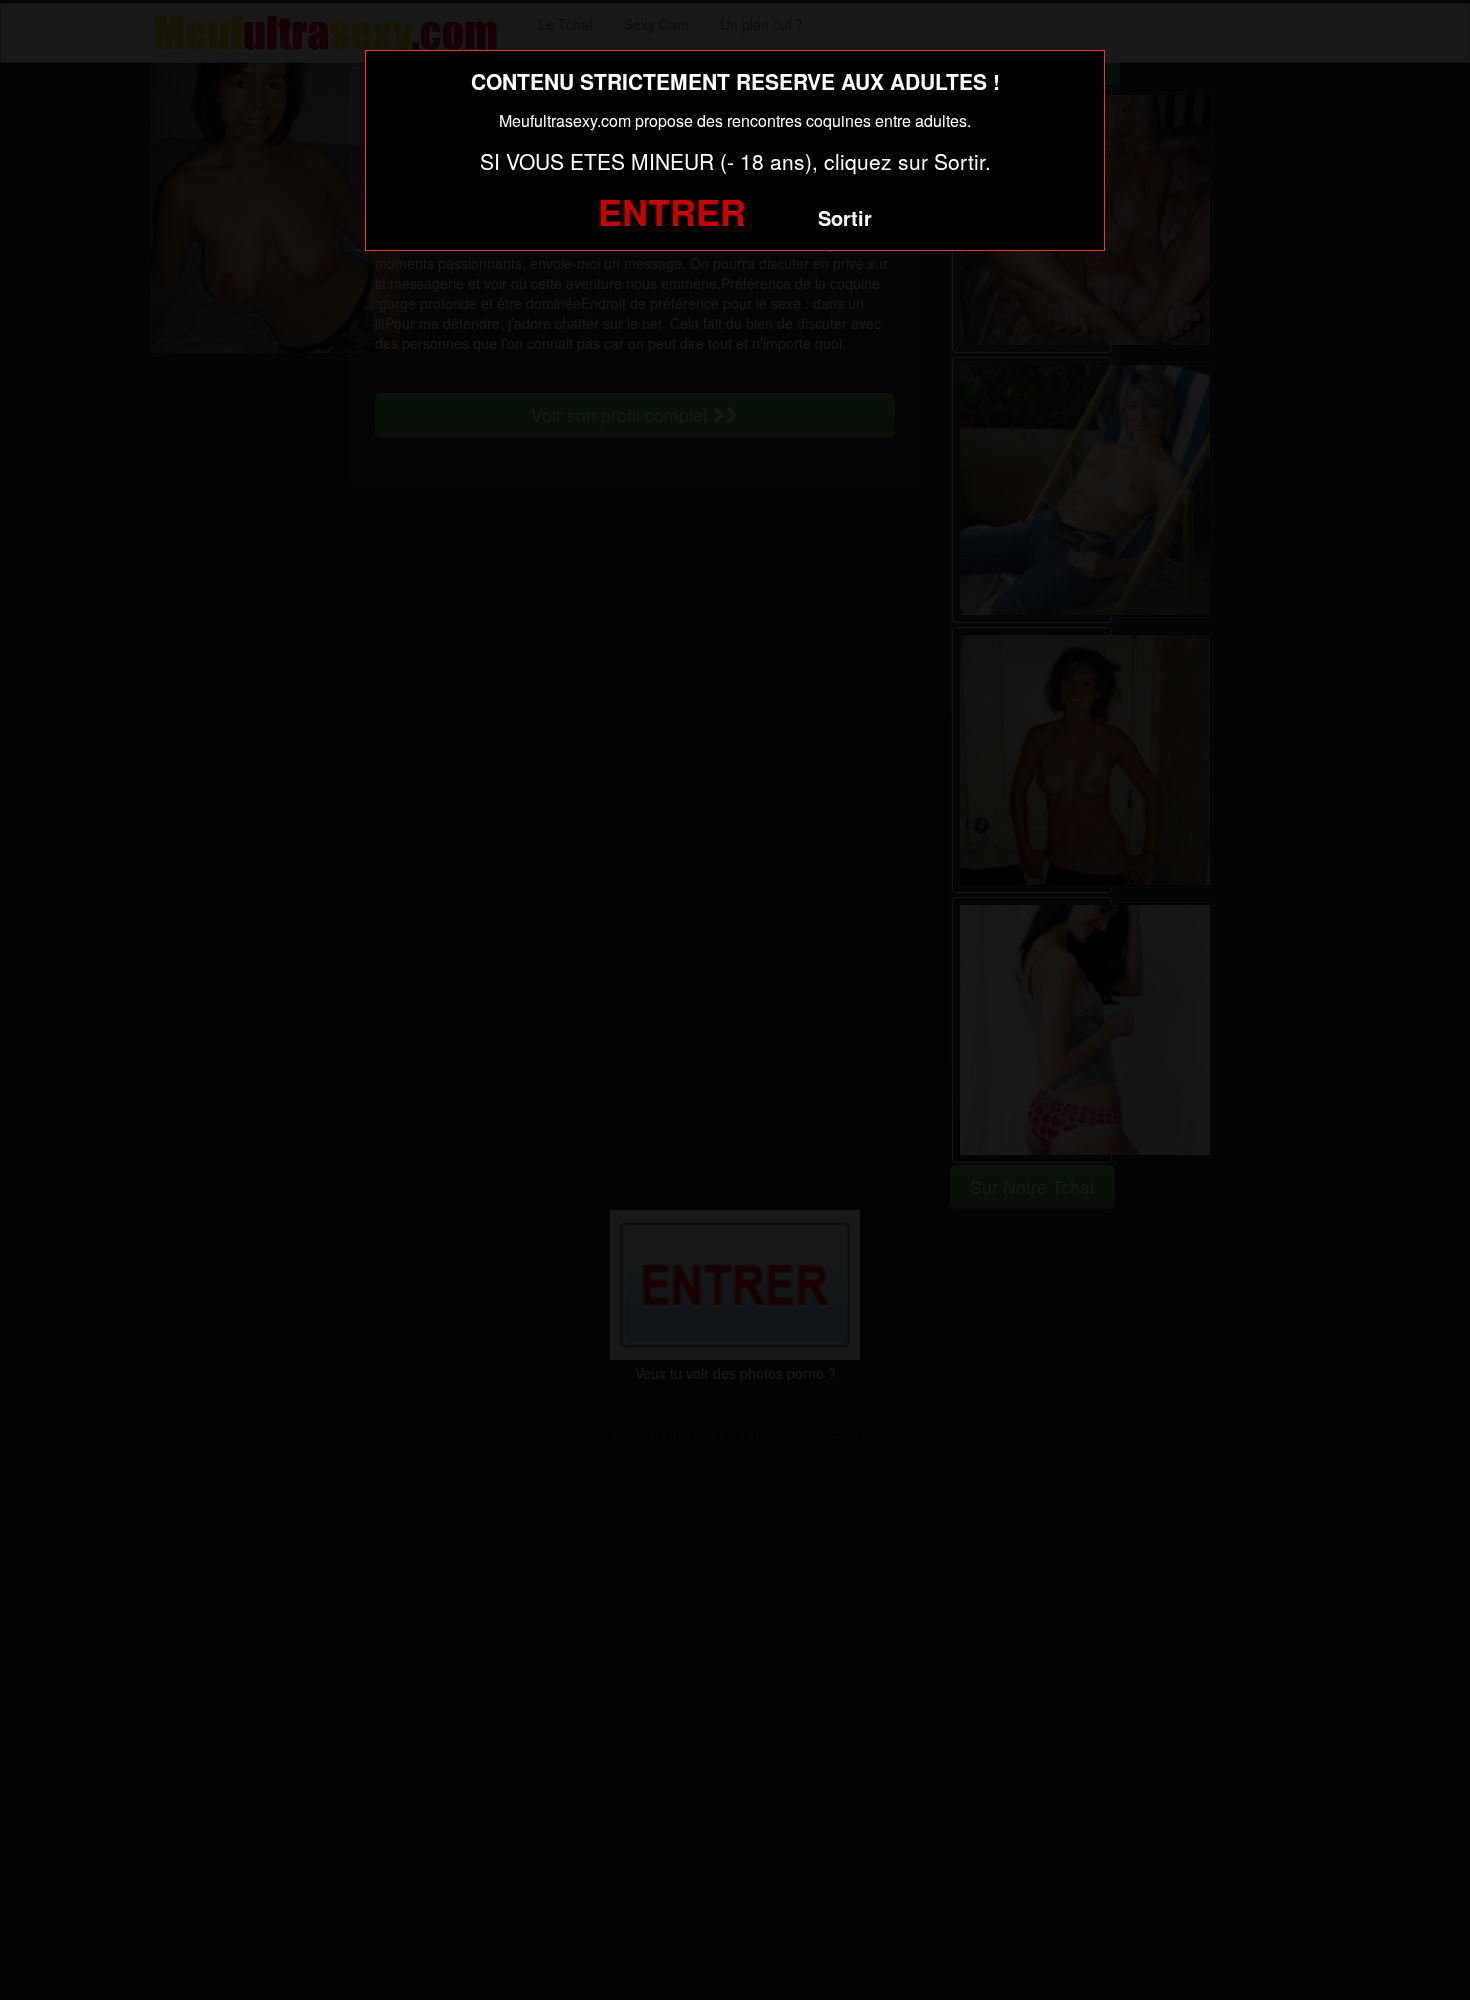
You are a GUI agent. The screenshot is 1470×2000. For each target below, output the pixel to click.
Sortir (845, 217)
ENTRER (672, 211)
